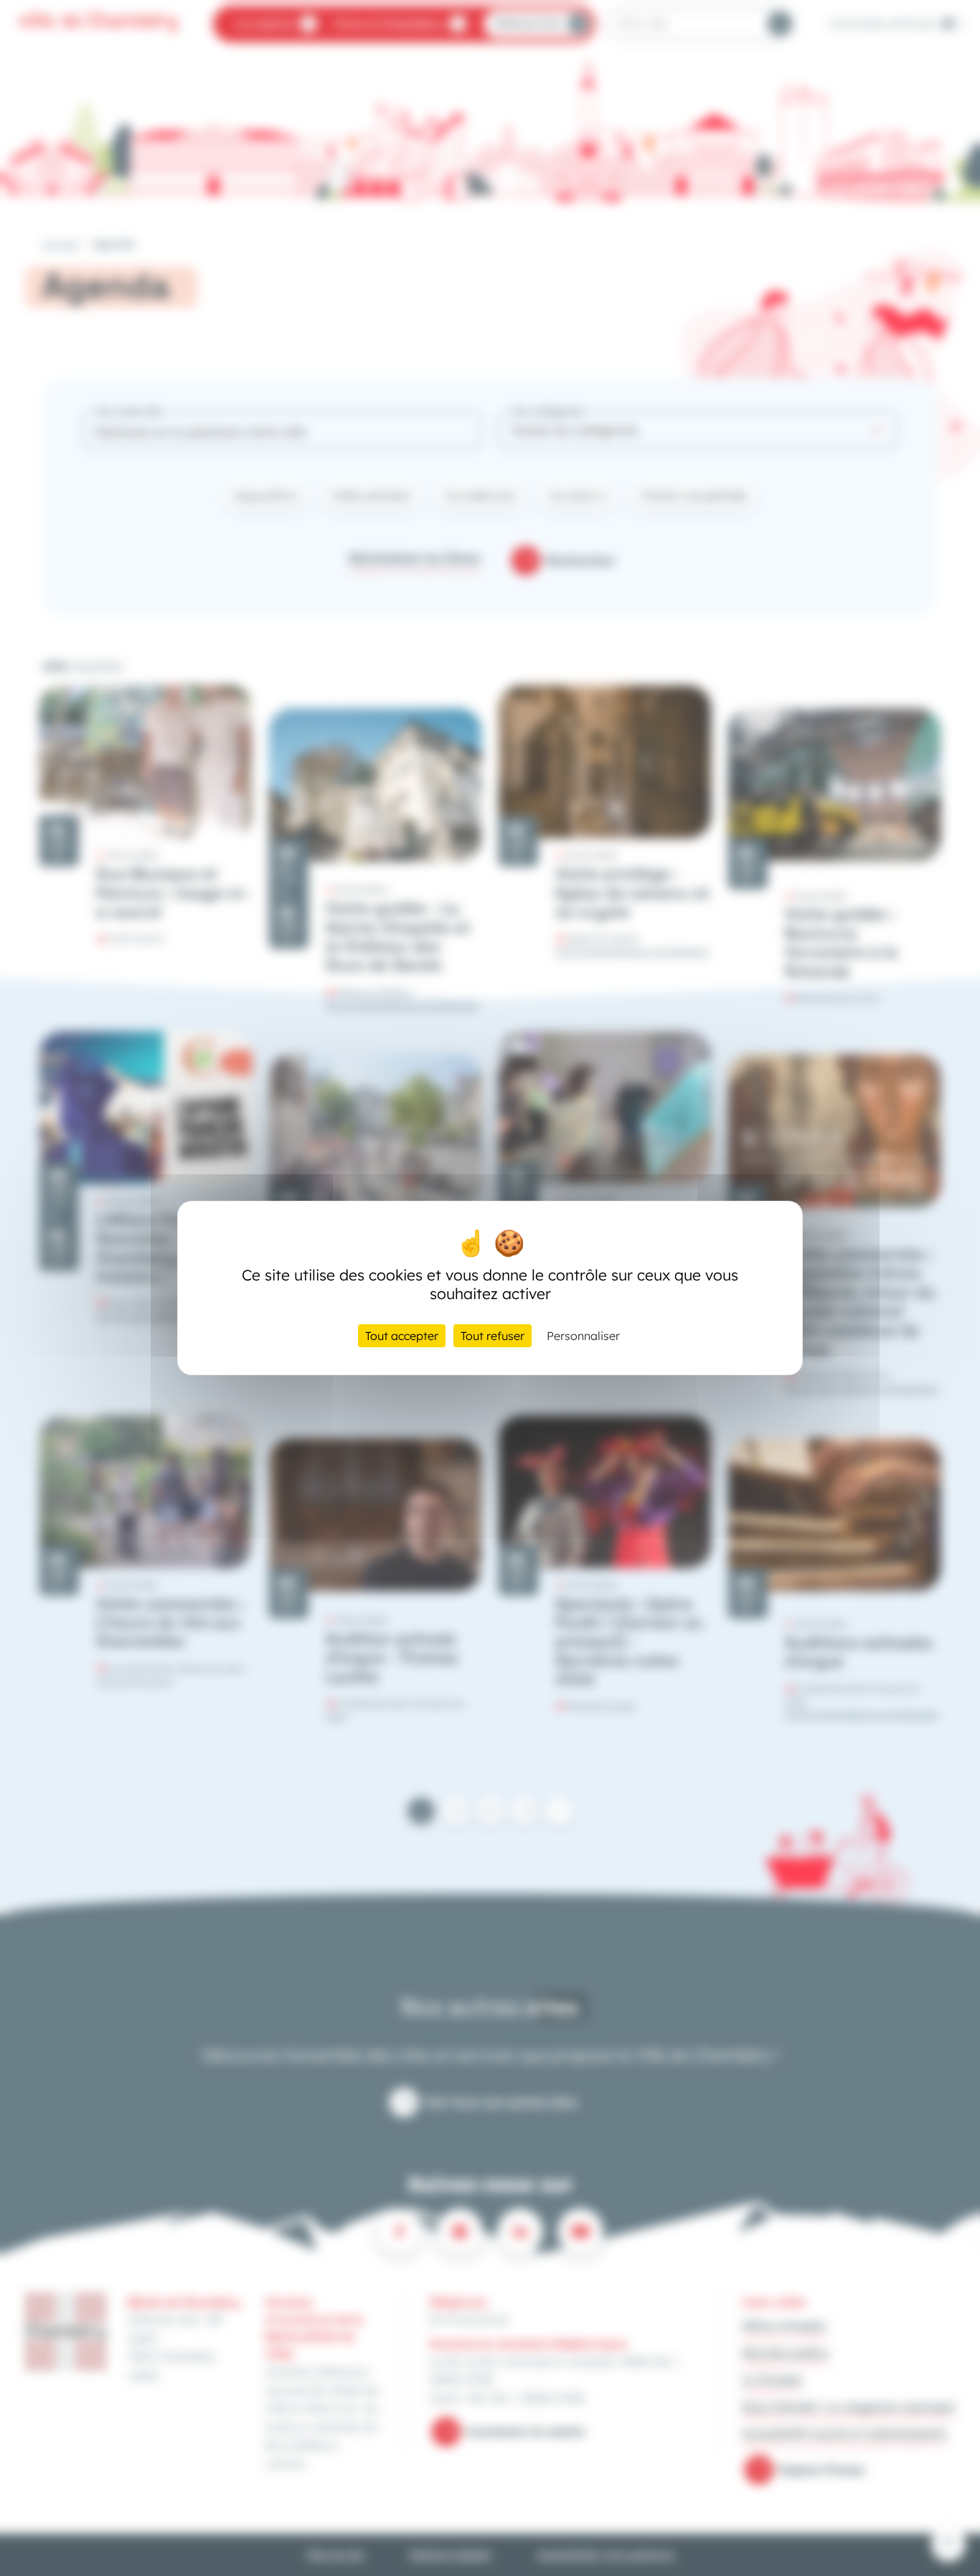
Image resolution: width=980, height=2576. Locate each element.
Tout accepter (402, 1336)
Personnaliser (583, 1336)
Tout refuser (493, 1336)
